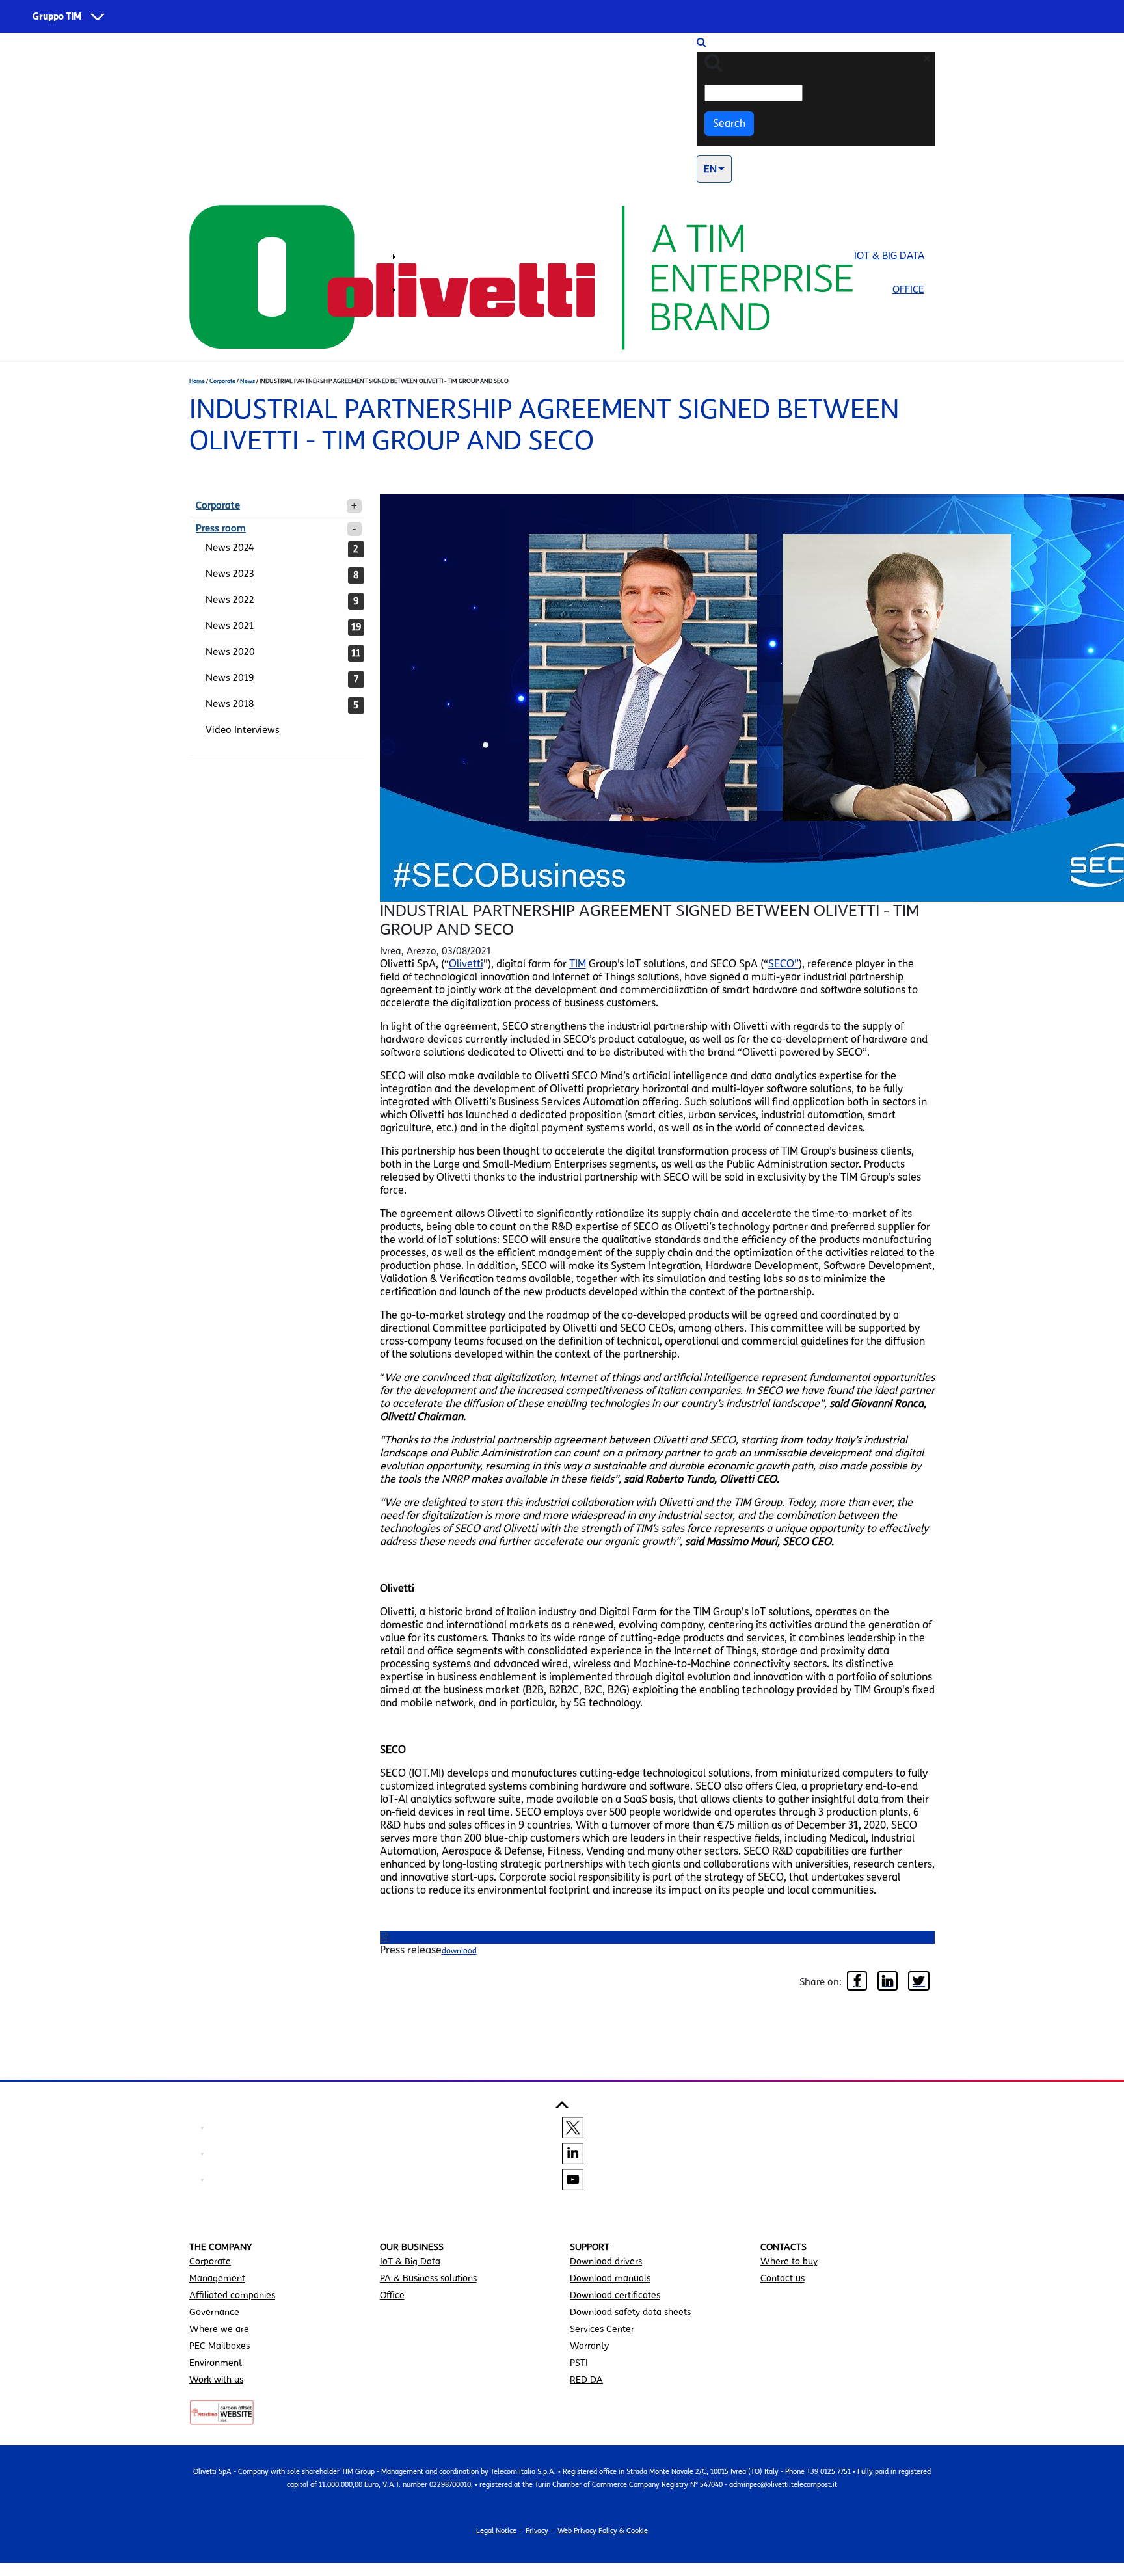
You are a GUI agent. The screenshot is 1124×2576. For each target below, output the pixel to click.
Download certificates (615, 2295)
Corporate (222, 381)
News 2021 (230, 626)
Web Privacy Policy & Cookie (603, 2530)
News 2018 (230, 704)
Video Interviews (243, 730)
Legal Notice (496, 2530)
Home (197, 381)
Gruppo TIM (57, 17)
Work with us (216, 2380)
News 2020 (230, 652)
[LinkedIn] (888, 1982)
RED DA (586, 2380)
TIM (578, 964)
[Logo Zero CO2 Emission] (222, 2411)
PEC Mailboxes (220, 2346)
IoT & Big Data (889, 256)
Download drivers (606, 2261)
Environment (216, 2363)
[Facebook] (857, 1982)
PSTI (579, 2363)
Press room (221, 528)
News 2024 (230, 548)
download (459, 1951)
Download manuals (610, 2278)
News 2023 (230, 574)
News (248, 381)
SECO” (783, 964)
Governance (214, 2312)
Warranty (589, 2346)
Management (217, 2278)
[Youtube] (573, 2179)
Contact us (783, 2278)
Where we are (219, 2329)
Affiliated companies (232, 2295)
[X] (573, 2127)
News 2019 (230, 678)
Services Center (602, 2329)
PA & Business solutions (428, 2278)
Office (908, 289)
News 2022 (230, 600)
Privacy (537, 2530)
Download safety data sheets (630, 2312)
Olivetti (466, 964)
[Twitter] (919, 1982)
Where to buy (789, 2261)
